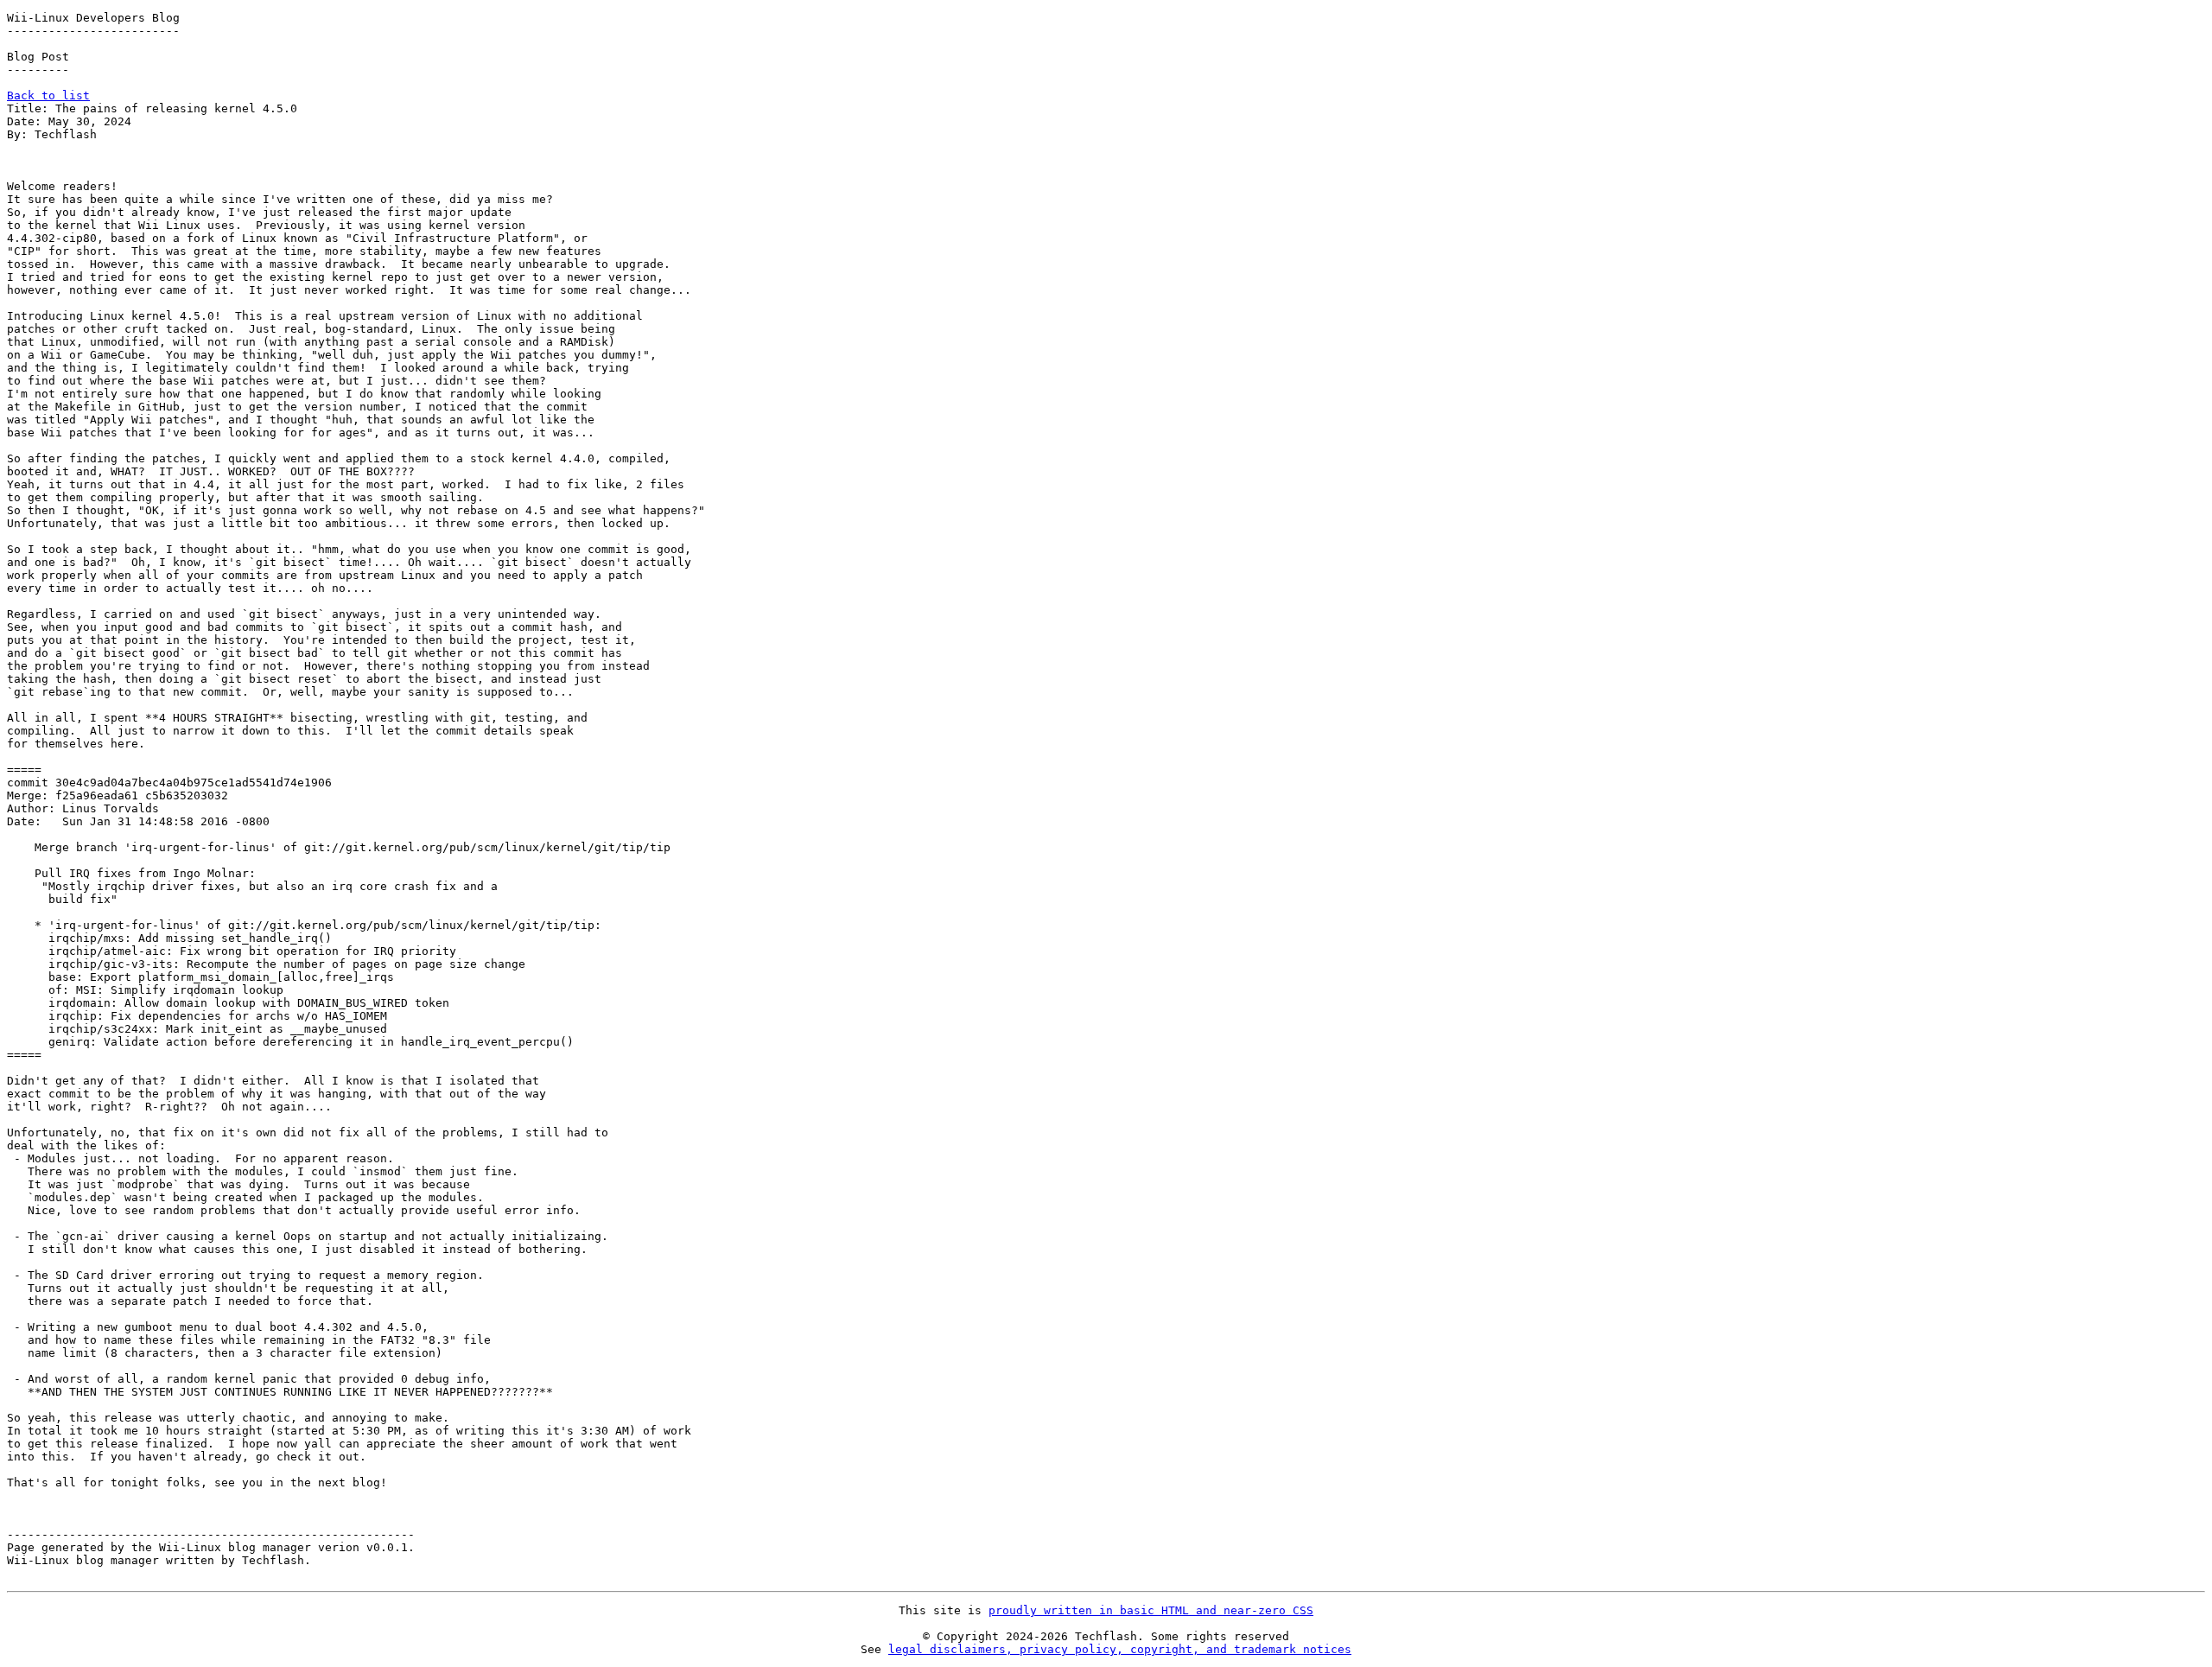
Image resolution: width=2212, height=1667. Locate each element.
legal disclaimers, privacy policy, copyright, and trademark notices (1120, 1649)
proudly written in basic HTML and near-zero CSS (1151, 1610)
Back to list (48, 95)
